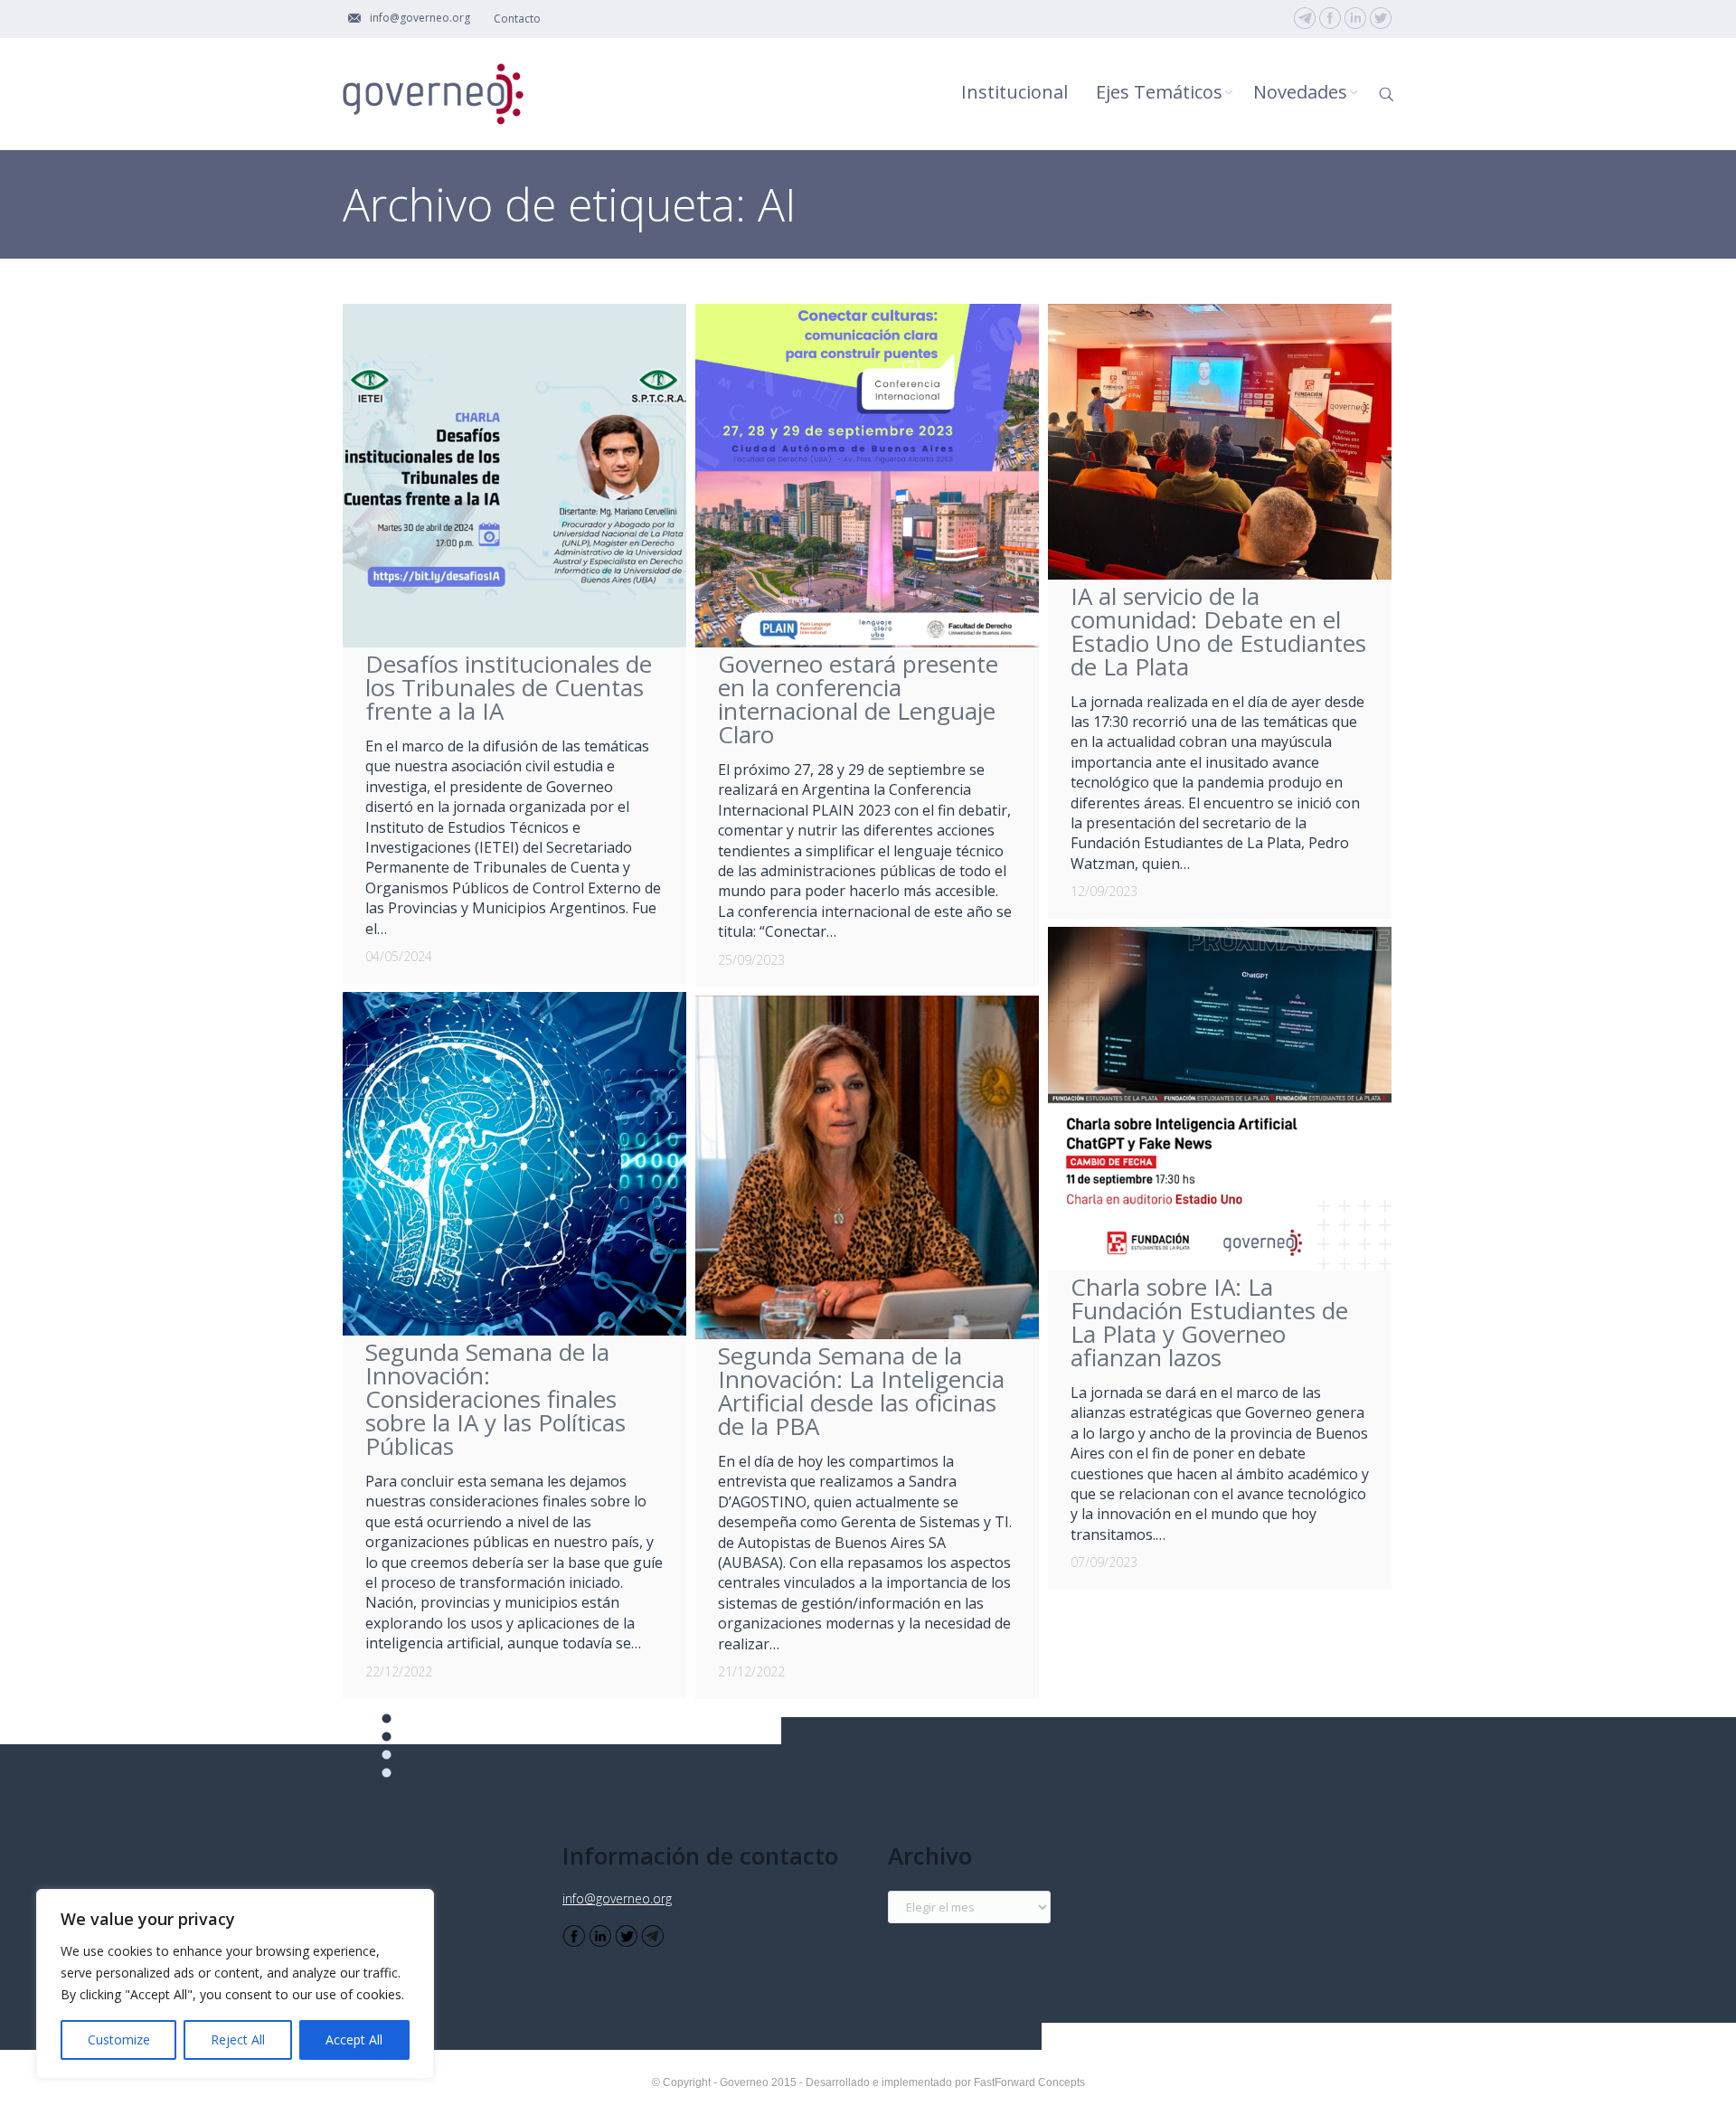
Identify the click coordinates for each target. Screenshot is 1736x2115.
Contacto (517, 19)
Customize (119, 2039)
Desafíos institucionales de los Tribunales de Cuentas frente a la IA (509, 687)
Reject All (238, 2039)
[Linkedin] (1355, 18)
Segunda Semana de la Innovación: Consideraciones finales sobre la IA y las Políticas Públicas (495, 1399)
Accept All (354, 2039)
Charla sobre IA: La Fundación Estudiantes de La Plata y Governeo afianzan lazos (1209, 1322)
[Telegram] (1305, 18)
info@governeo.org (617, 1898)
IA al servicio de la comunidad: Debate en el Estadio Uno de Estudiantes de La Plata (1218, 631)
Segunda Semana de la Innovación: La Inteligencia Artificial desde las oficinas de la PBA (861, 1391)
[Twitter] (1381, 18)
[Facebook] (1330, 18)
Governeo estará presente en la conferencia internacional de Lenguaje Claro (858, 699)
